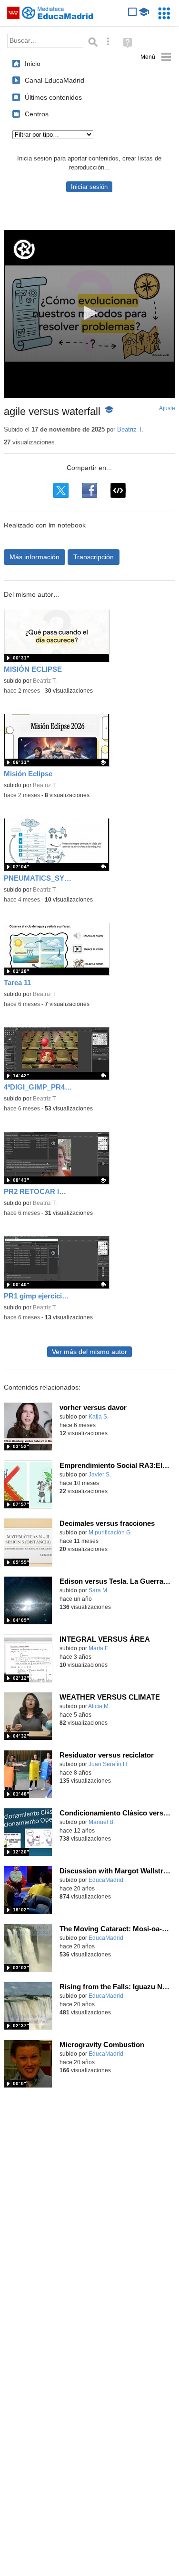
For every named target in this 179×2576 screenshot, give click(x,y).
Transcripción (94, 557)
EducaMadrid (106, 1880)
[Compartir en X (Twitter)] (61, 490)
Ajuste (167, 408)
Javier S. (100, 1475)
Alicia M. (99, 1706)
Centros (37, 114)
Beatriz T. (130, 429)
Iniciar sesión (89, 187)
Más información (35, 557)
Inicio (33, 64)
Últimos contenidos (53, 97)
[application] (89, 314)
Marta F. (99, 1648)
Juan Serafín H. (109, 1764)
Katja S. (99, 1417)
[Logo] (24, 249)
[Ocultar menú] (156, 57)
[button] (89, 313)
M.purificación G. (110, 1532)
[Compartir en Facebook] (89, 490)
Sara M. (99, 1590)
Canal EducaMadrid (55, 80)
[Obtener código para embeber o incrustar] (118, 490)
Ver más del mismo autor (89, 1352)
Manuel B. (102, 1822)
